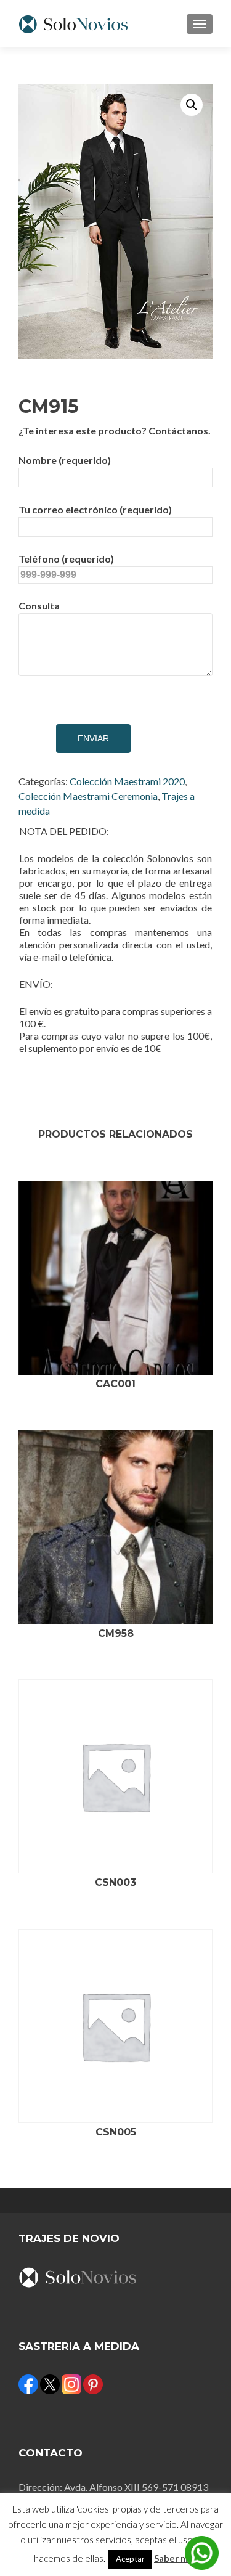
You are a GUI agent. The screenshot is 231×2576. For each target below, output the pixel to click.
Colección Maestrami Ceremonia (88, 796)
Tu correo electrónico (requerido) (95, 509)
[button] (192, 105)
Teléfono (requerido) (66, 559)
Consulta (39, 605)
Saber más (176, 2558)
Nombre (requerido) (65, 460)
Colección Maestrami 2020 (127, 781)
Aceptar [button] (130, 2559)
